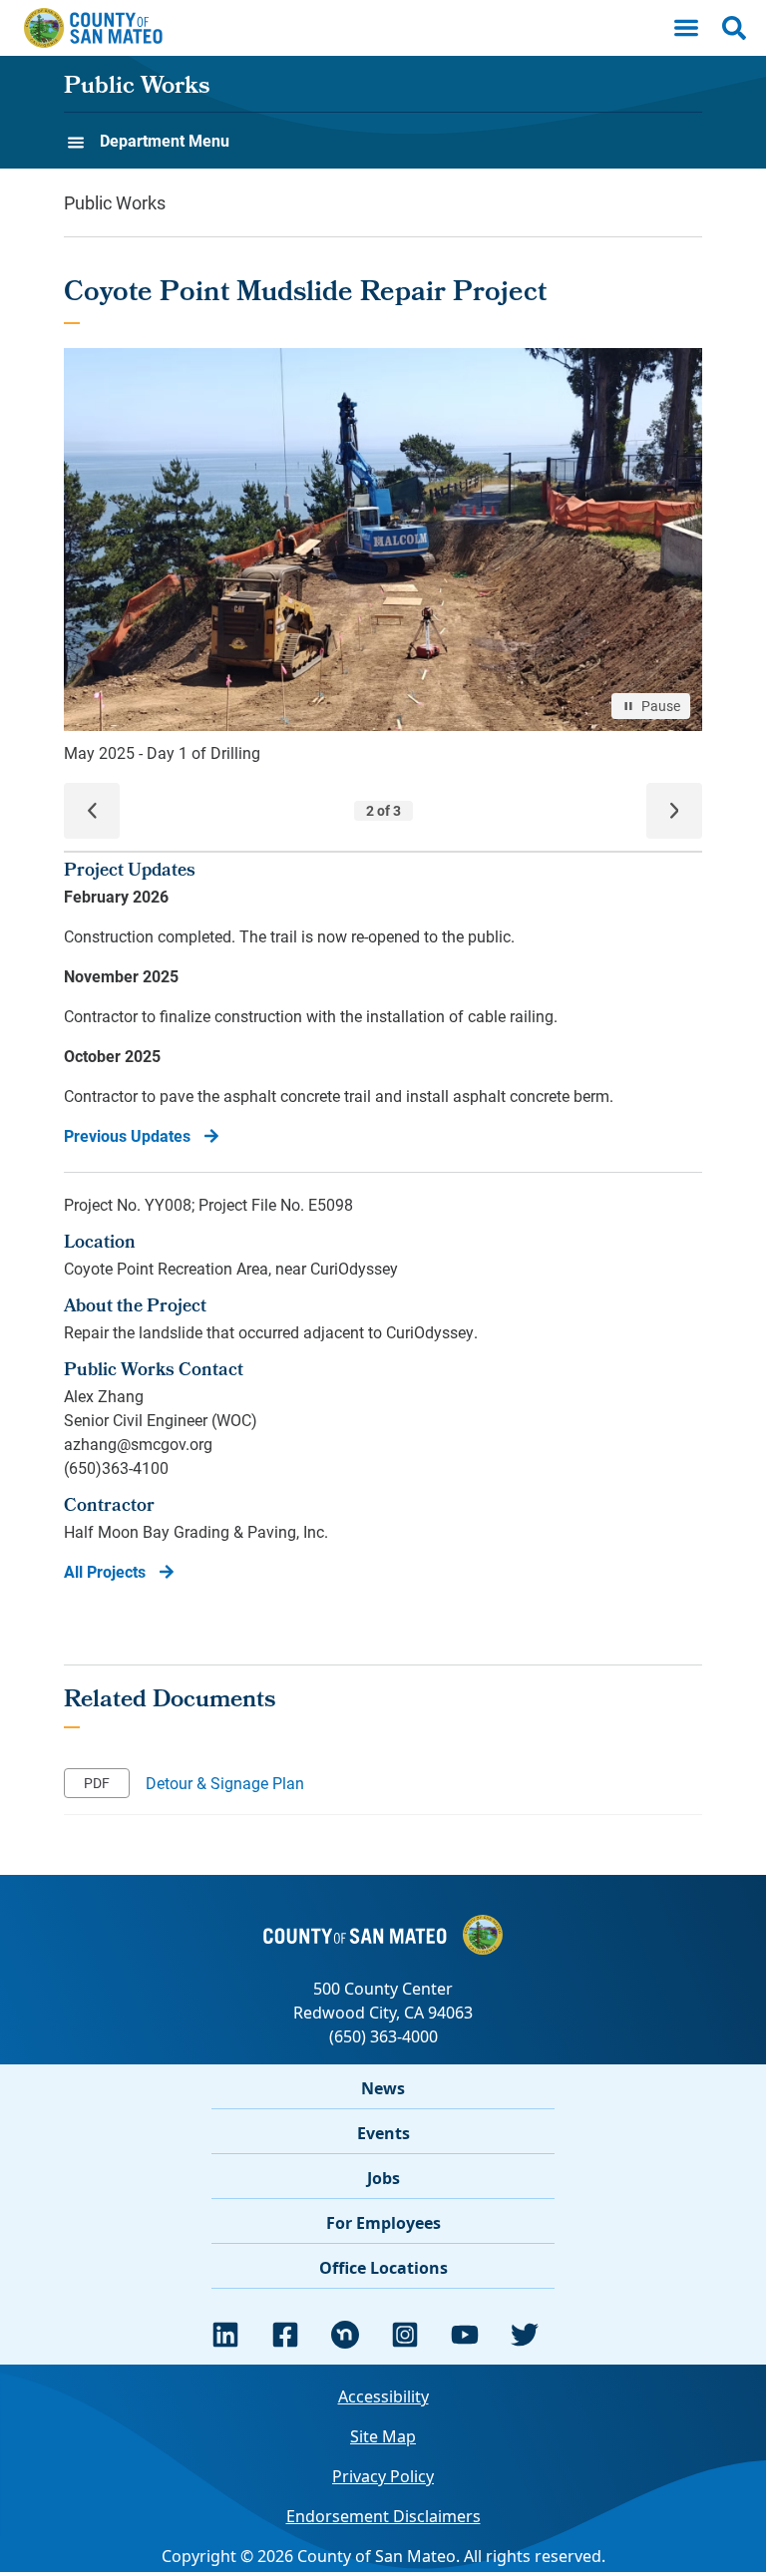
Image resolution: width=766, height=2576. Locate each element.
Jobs (383, 2178)
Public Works (137, 88)
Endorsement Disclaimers (383, 2516)
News (383, 2088)
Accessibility (383, 2396)
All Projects (105, 1571)
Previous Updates (127, 1135)
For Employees (383, 2223)
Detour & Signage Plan (225, 1783)
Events (383, 2133)
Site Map (383, 2436)
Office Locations (383, 2268)
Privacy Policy (383, 2476)
